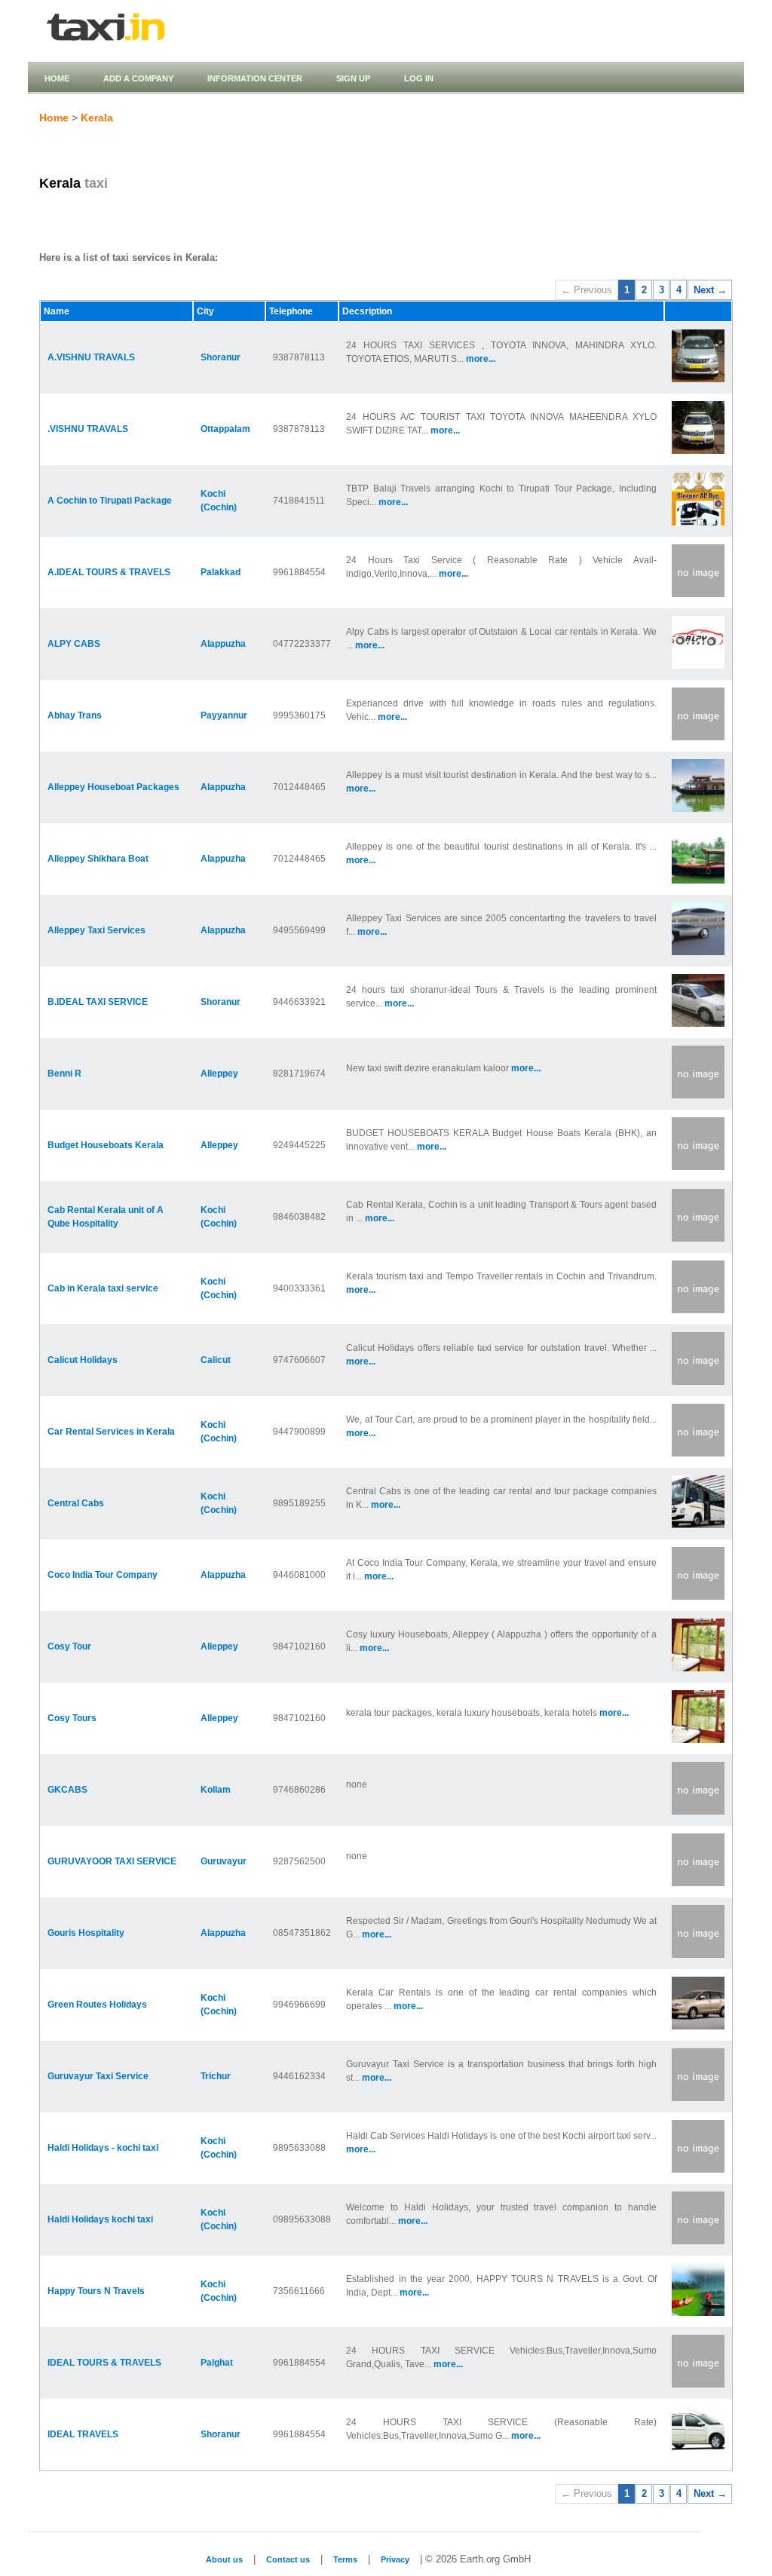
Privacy (395, 2559)
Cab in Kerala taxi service (103, 1288)
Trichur (216, 2076)
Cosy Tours (72, 1718)
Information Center (255, 78)
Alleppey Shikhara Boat (98, 859)
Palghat (217, 2363)
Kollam (216, 1790)
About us (224, 2559)
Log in (419, 78)
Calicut (216, 1360)
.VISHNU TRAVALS (88, 429)
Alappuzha (223, 644)
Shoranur (221, 357)
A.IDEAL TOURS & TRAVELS (109, 572)
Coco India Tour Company (103, 1575)
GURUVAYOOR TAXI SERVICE (112, 1861)
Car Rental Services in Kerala (111, 1432)
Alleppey (219, 1074)
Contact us (288, 2559)
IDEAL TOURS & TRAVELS (104, 2363)
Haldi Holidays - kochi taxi (103, 2148)
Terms (345, 2559)
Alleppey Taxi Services (96, 930)
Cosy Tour (69, 1646)
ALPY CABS (74, 644)
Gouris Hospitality (86, 1933)
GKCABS (67, 1790)
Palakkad (221, 572)
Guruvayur (224, 1861)
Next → (710, 290)
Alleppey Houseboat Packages (113, 787)
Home (57, 78)
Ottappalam (225, 429)
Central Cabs (76, 1503)
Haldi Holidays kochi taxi (100, 2219)
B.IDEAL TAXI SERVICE (98, 1002)
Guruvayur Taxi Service (98, 2076)
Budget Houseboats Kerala (106, 1145)
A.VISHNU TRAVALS (91, 357)
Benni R (64, 1074)
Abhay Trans (75, 715)
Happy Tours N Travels (96, 2291)
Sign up (353, 78)
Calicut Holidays (83, 1360)
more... (481, 359)
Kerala (97, 118)
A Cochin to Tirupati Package (110, 501)
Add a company (138, 78)
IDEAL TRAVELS (83, 2434)
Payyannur (224, 715)
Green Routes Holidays (97, 2005)
